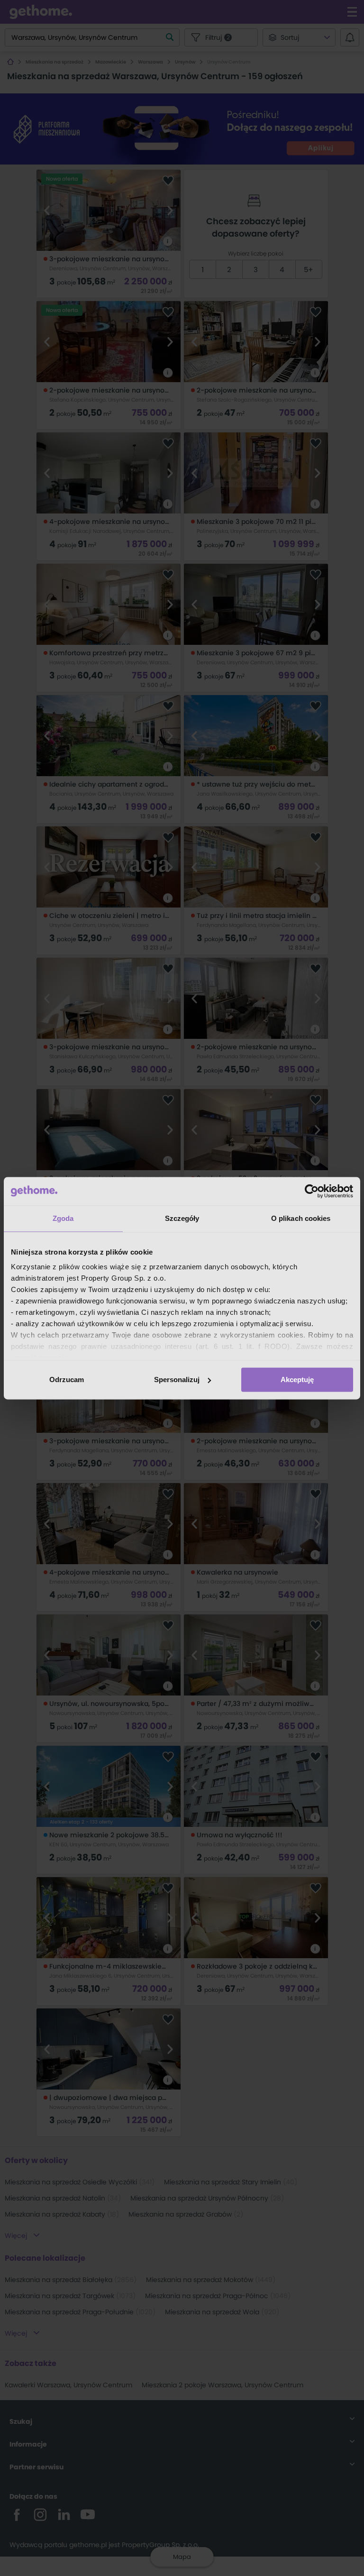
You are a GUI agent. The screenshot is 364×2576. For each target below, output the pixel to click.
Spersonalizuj (177, 1380)
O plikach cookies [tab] (301, 1218)
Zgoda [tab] (63, 1218)
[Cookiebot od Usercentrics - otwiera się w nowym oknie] (312, 1191)
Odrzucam (67, 1380)
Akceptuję (297, 1380)
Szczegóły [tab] (182, 1218)
